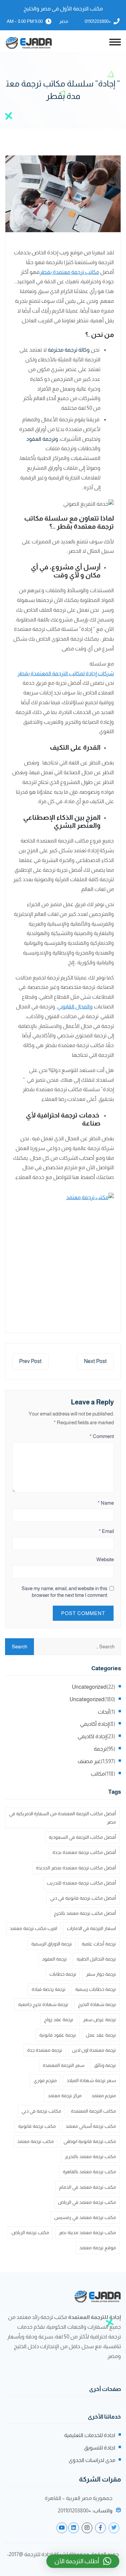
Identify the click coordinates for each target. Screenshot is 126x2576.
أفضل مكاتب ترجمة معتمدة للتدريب (81, 1883)
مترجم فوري (45, 2080)
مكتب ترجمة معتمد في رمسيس (85, 2217)
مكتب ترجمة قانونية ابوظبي (90, 2141)
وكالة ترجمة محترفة (69, 350)
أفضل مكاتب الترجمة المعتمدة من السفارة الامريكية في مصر (62, 1818)
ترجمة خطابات (63, 1974)
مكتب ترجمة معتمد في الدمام (88, 2187)
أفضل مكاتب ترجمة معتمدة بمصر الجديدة (76, 1868)
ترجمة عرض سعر (99, 2019)
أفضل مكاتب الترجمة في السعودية (82, 1837)
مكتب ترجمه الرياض (30, 2232)
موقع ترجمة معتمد (98, 2248)
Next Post (95, 1361)
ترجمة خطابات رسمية (96, 1989)
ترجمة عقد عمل (101, 2035)
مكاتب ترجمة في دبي (41, 2111)
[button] (83, 2561)
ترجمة (100, 1749)
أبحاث (104, 1712)
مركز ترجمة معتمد (65, 2096)
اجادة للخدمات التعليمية (90, 2435)
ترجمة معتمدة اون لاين (94, 2050)
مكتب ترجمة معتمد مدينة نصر (87, 2232)
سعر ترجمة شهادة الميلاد (91, 2080)
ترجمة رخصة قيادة (49, 1989)
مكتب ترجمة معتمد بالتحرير (90, 2156)
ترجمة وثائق (105, 2065)
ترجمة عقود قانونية (58, 2035)
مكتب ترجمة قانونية (37, 2126)
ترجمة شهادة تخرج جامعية (43, 2004)
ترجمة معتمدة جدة (45, 2050)
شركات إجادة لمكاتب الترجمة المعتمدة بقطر (66, 673)
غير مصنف (89, 1761)
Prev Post (30, 1361)
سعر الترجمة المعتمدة (64, 2065)
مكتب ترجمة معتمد (35, 2141)
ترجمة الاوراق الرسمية (52, 1944)
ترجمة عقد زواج (59, 2019)
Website (105, 1559)
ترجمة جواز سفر (101, 1974)
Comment (102, 1436)
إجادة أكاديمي (94, 1724)
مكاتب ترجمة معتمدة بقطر (69, 272)
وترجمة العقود (42, 439)
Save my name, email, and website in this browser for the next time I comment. (64, 1592)
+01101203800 (98, 21)
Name (106, 1503)
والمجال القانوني (75, 1007)
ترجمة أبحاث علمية (99, 1944)
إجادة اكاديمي (92, 1736)
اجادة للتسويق (100, 2448)
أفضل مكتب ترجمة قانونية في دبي (83, 1898)
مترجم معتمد (104, 2096)
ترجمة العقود (54, 1959)
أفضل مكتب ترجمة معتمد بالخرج (85, 1913)
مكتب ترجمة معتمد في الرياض (87, 2202)
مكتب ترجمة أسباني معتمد (91, 2126)
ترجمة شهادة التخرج (97, 2004)
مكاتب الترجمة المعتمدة (93, 2111)
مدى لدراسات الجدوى (92, 2460)
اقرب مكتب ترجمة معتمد (33, 1928)
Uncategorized (89, 1687)
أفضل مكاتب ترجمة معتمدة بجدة (84, 1852)
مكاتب (98, 1774)
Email (106, 1531)
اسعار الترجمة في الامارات (91, 1928)
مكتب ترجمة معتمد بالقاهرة (89, 2172)
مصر (64, 21)
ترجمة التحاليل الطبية (96, 1959)
